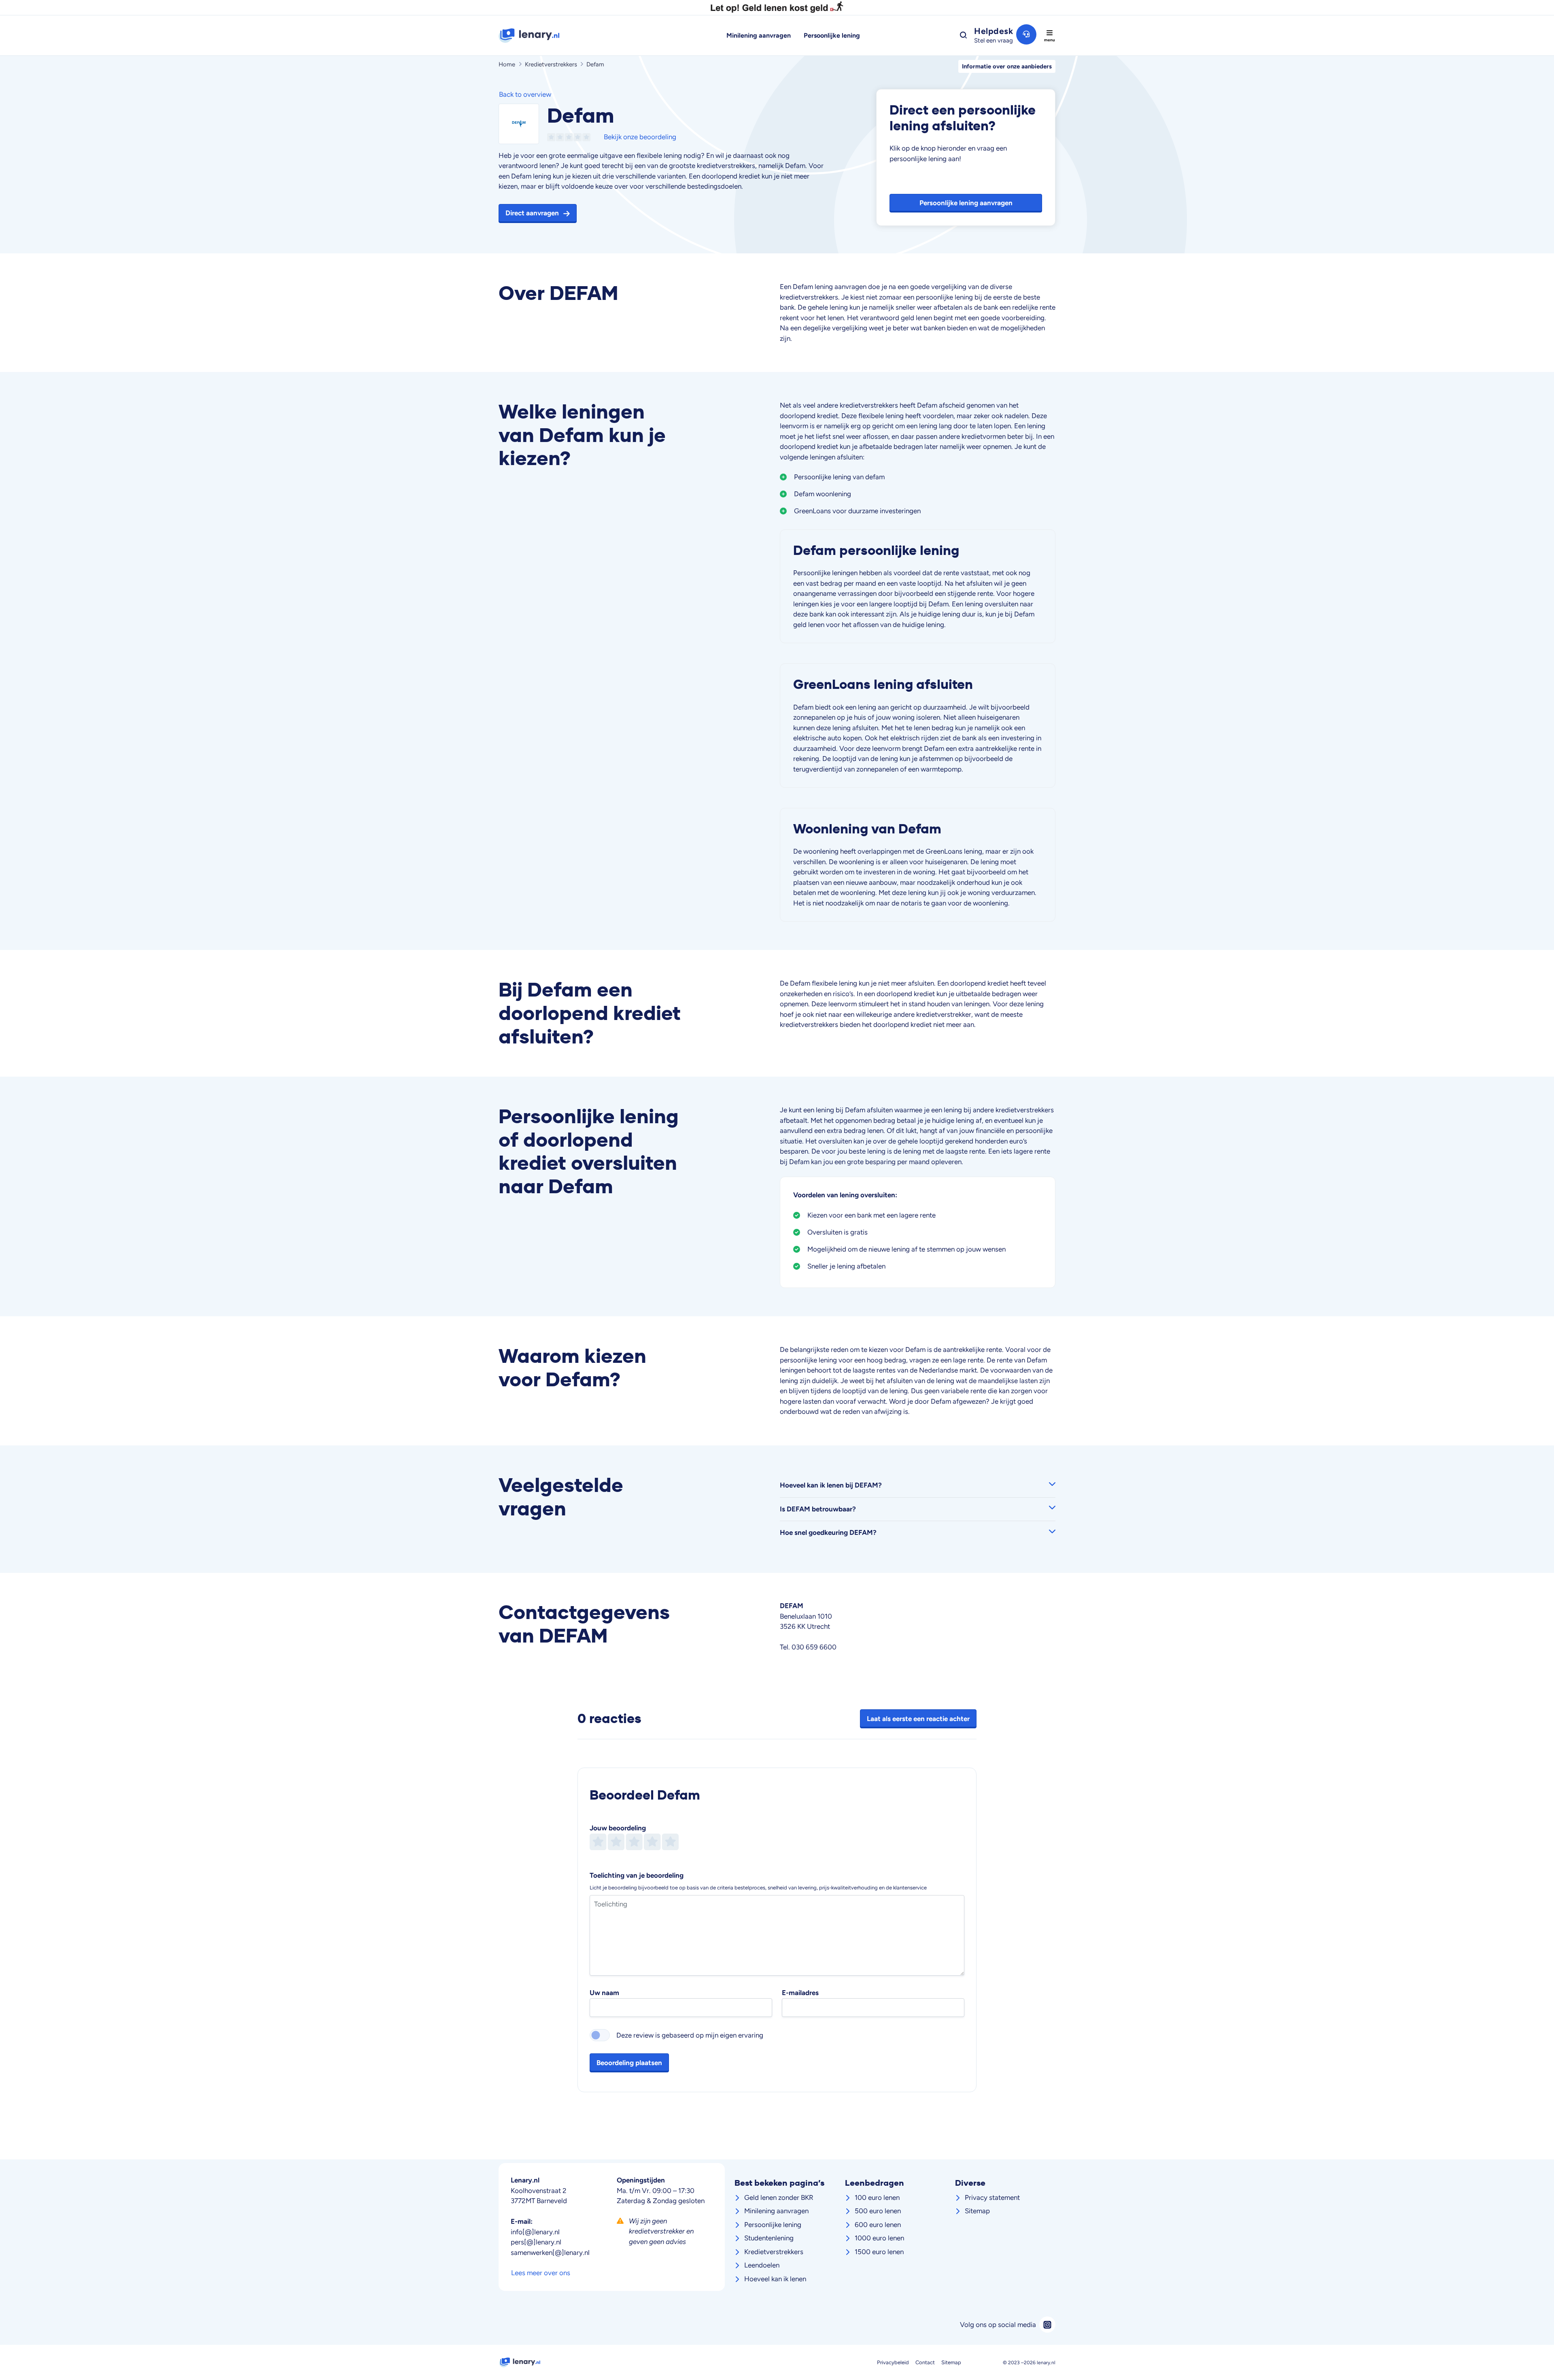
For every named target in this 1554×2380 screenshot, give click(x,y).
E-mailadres (800, 1993)
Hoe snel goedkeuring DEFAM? (828, 1532)
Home (507, 64)
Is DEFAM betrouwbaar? (818, 1509)
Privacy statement (992, 2197)
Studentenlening (769, 2238)
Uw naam (604, 1993)
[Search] (963, 35)
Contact (925, 2362)
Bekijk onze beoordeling (640, 137)
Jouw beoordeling (618, 1828)
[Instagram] (1047, 2325)
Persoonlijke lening (832, 35)
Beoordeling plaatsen (629, 2063)
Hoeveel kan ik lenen (775, 2279)
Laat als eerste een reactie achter (918, 1718)
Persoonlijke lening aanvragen (966, 203)
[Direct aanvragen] (519, 123)
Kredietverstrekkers (551, 64)
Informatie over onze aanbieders (1007, 66)
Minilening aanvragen (759, 35)
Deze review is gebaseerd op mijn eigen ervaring (690, 2035)
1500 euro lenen (879, 2252)
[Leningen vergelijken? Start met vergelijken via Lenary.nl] (563, 36)
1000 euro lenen (879, 2238)
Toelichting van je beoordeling (637, 1875)
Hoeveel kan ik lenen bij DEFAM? (831, 1485)
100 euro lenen (877, 2197)
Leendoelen (762, 2265)
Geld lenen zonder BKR (779, 2197)
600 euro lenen (878, 2225)
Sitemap (977, 2211)
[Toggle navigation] (1049, 36)
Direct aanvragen (532, 213)
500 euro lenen (878, 2211)
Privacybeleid (893, 2362)
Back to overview (525, 94)
